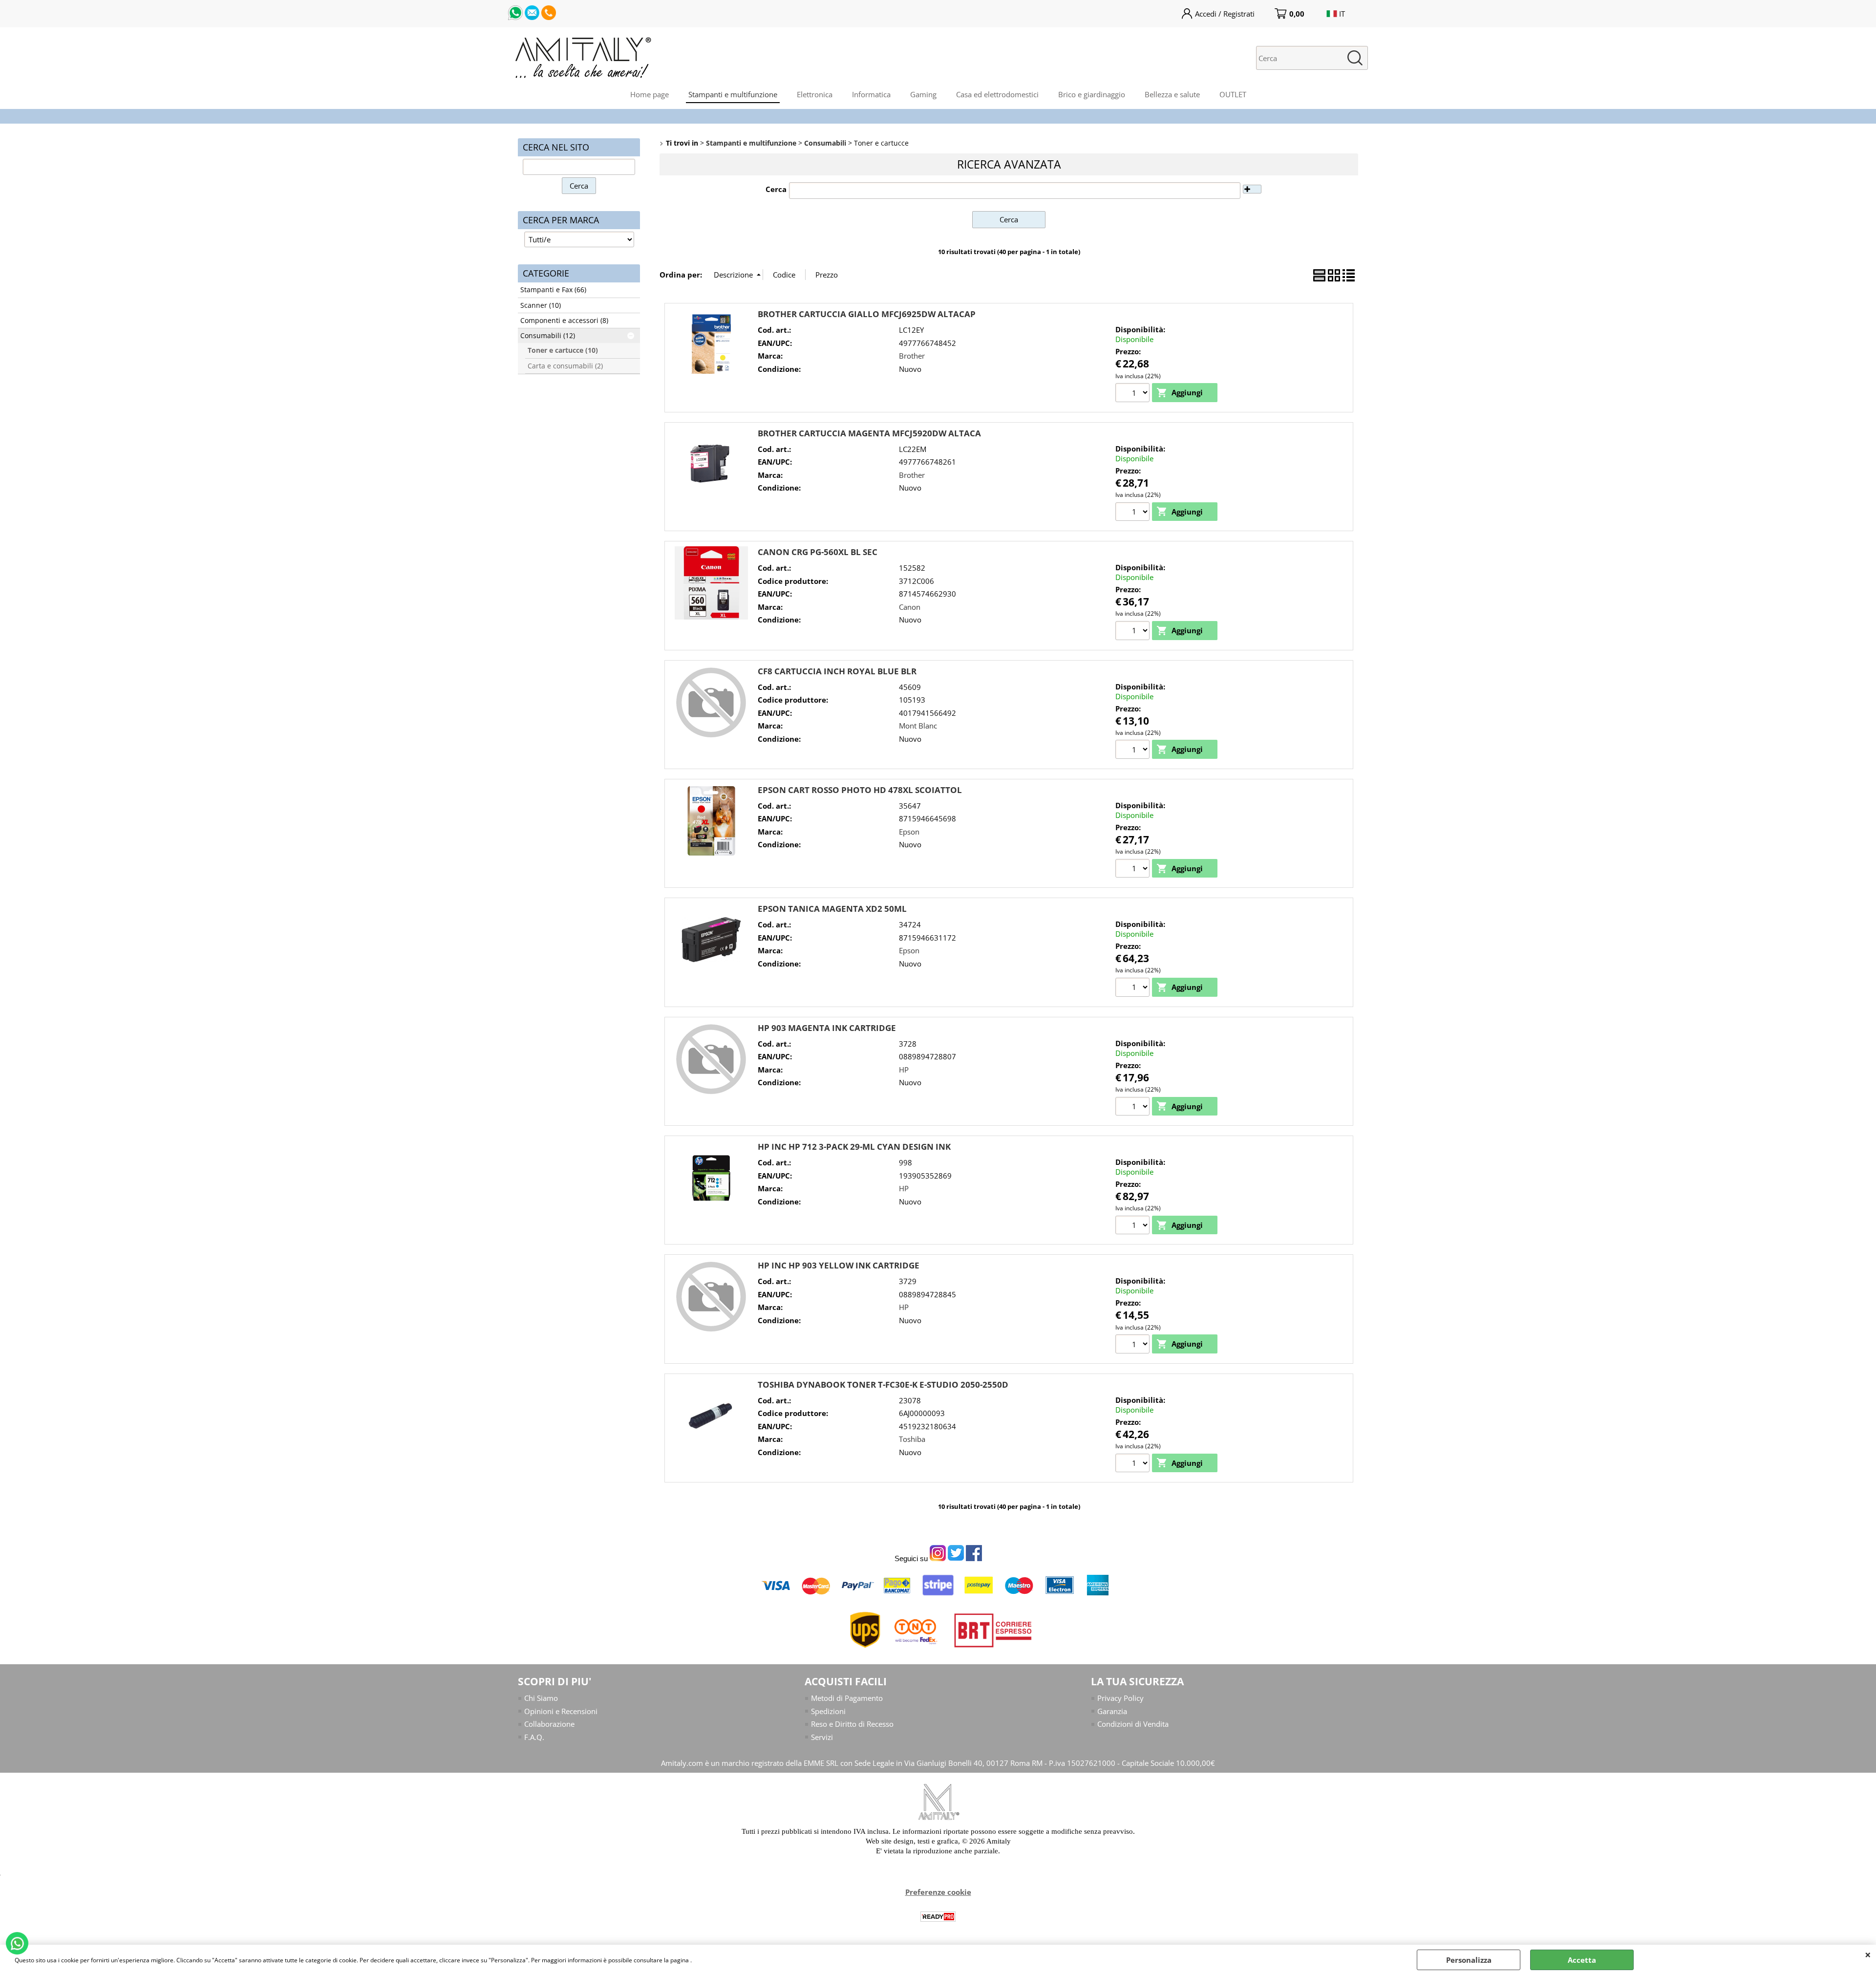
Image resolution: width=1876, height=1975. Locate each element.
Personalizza (1469, 1960)
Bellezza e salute (1172, 94)
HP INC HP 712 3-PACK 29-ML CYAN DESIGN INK (854, 1147)
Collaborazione (549, 1724)
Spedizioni (828, 1711)
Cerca (776, 189)
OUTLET (1233, 94)
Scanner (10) (541, 305)
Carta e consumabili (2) (565, 366)
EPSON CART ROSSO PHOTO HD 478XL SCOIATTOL (860, 790)
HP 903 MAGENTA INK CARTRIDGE (827, 1028)
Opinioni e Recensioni (561, 1711)
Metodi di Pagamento (847, 1698)
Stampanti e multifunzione (733, 94)
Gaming (923, 94)
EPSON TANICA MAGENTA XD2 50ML (832, 909)
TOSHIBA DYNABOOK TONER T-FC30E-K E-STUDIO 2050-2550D (883, 1385)
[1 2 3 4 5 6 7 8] (1134, 1108)
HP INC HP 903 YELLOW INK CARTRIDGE (839, 1265)
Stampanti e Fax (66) (553, 290)
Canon (910, 607)
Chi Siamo (541, 1698)
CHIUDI (1868, 1954)
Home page (650, 94)
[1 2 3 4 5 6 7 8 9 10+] (1134, 1345)
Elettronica (815, 94)
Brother (912, 356)
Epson (909, 832)
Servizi (822, 1737)
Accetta (1582, 1960)
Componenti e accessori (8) (564, 321)
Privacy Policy (1120, 1698)
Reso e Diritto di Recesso (852, 1724)
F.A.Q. (534, 1737)
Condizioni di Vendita (1133, 1724)
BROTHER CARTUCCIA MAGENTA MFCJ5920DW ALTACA (869, 433)
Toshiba (912, 1439)
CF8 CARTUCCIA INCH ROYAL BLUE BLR (837, 671)
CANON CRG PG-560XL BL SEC (818, 552)
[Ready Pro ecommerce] (938, 1917)
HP (904, 1070)
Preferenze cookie (938, 1892)
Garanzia (1112, 1711)
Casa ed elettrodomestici (997, 94)
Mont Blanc (918, 726)
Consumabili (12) (548, 336)
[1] (1134, 394)
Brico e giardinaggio (1092, 94)
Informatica (871, 94)
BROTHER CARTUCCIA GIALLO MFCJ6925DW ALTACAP (867, 314)
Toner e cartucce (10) (563, 350)
